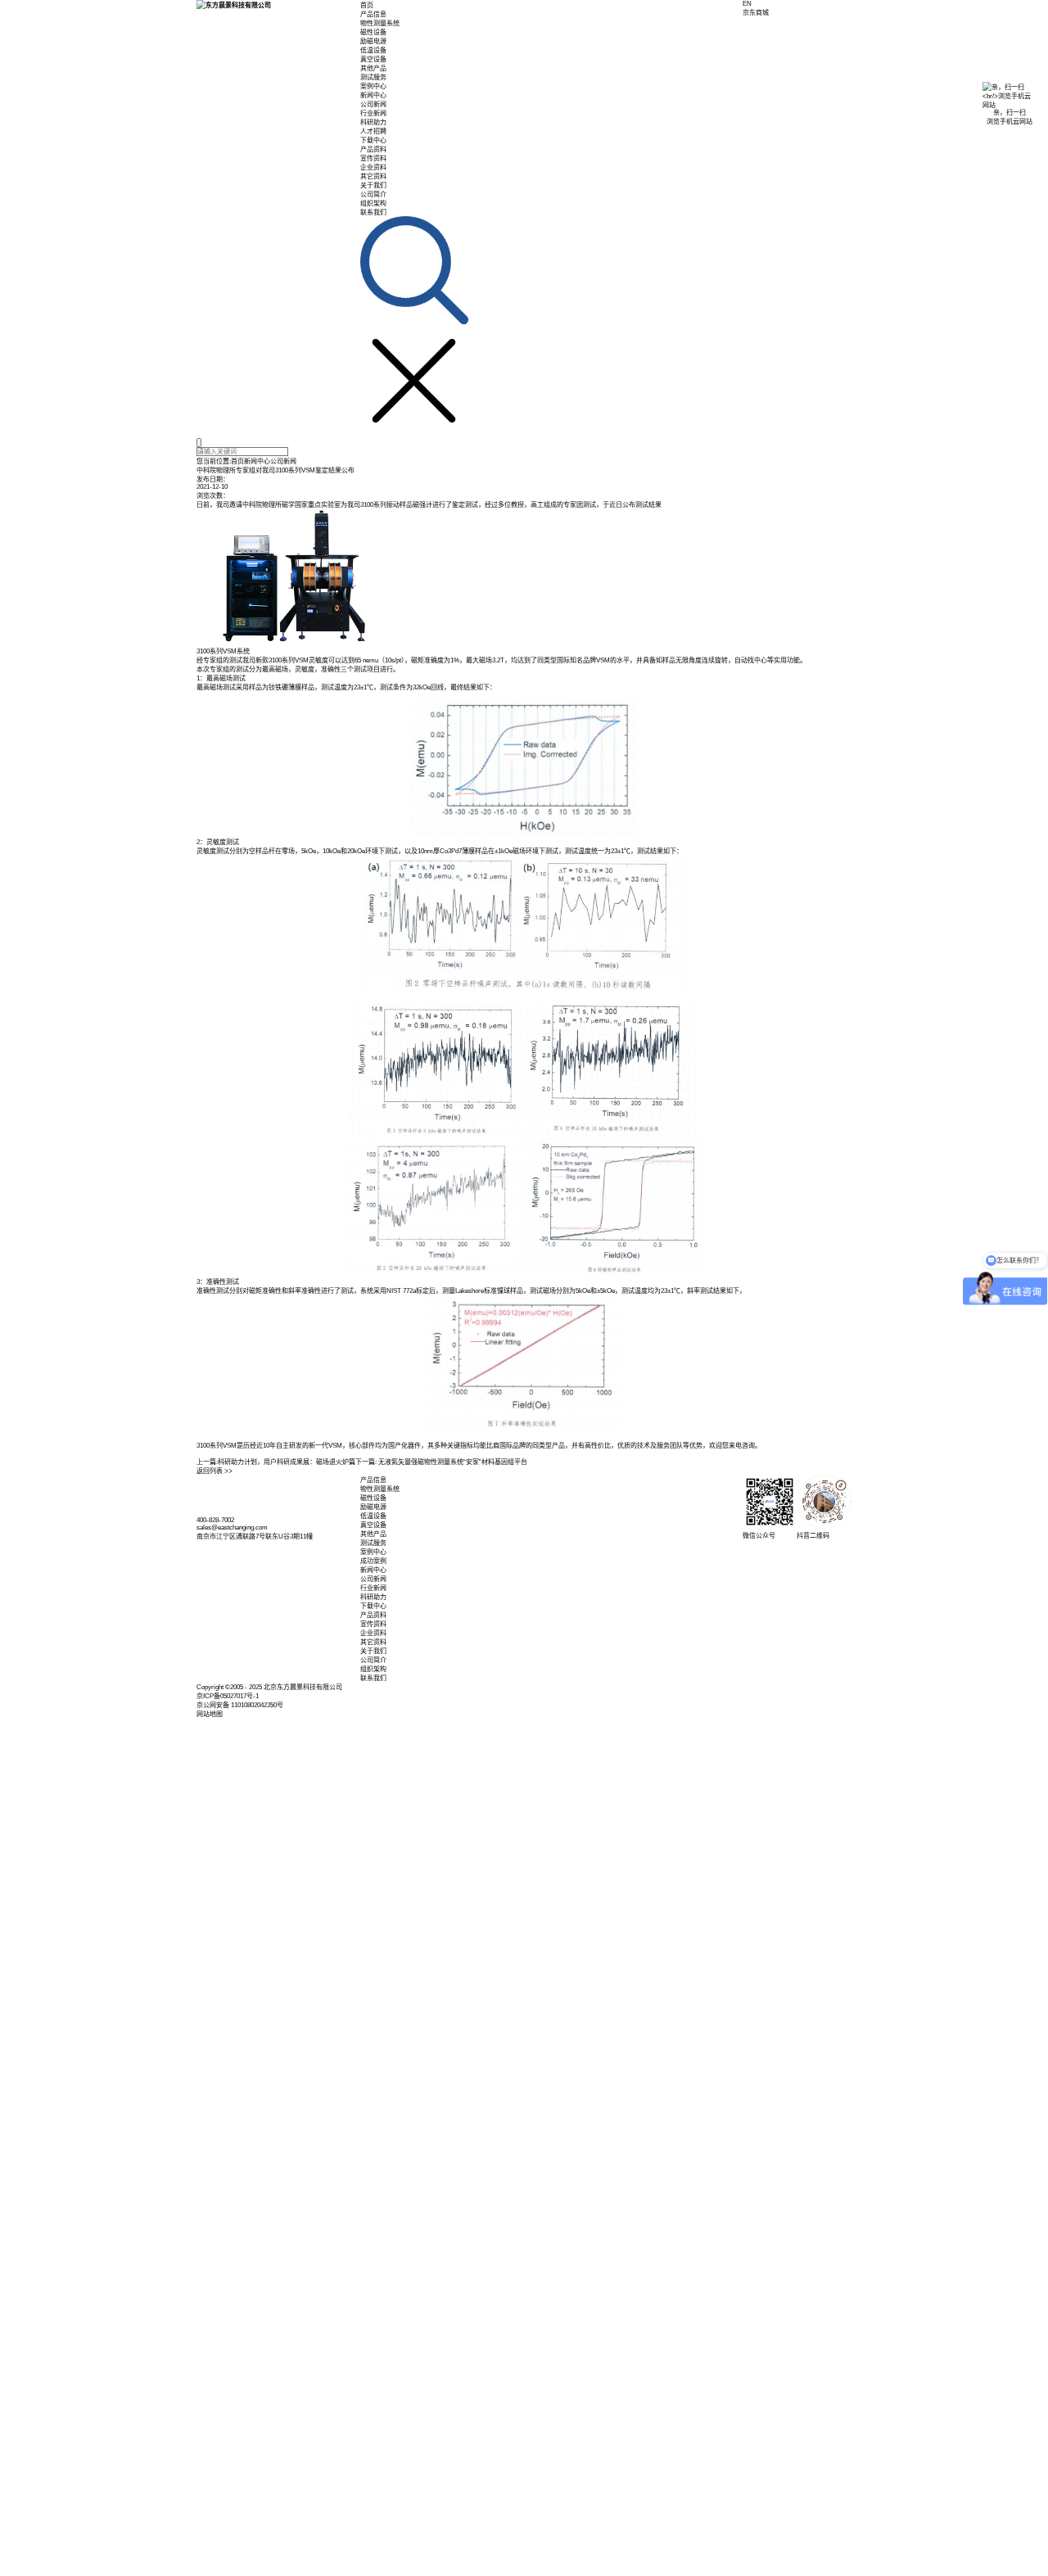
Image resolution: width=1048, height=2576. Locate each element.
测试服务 (373, 77)
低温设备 (373, 50)
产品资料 (373, 149)
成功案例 (373, 1561)
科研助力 (373, 122)
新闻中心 (373, 95)
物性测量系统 (380, 23)
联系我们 (373, 212)
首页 (367, 5)
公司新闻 (373, 104)
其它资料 (373, 176)
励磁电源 (373, 41)
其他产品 (373, 68)
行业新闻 (373, 113)
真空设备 (373, 59)
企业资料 (373, 167)
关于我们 (373, 185)
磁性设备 (373, 32)
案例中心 (373, 86)
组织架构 (373, 203)
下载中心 (373, 140)
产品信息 (373, 14)
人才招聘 (373, 131)
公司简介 (373, 194)
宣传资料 (373, 158)
